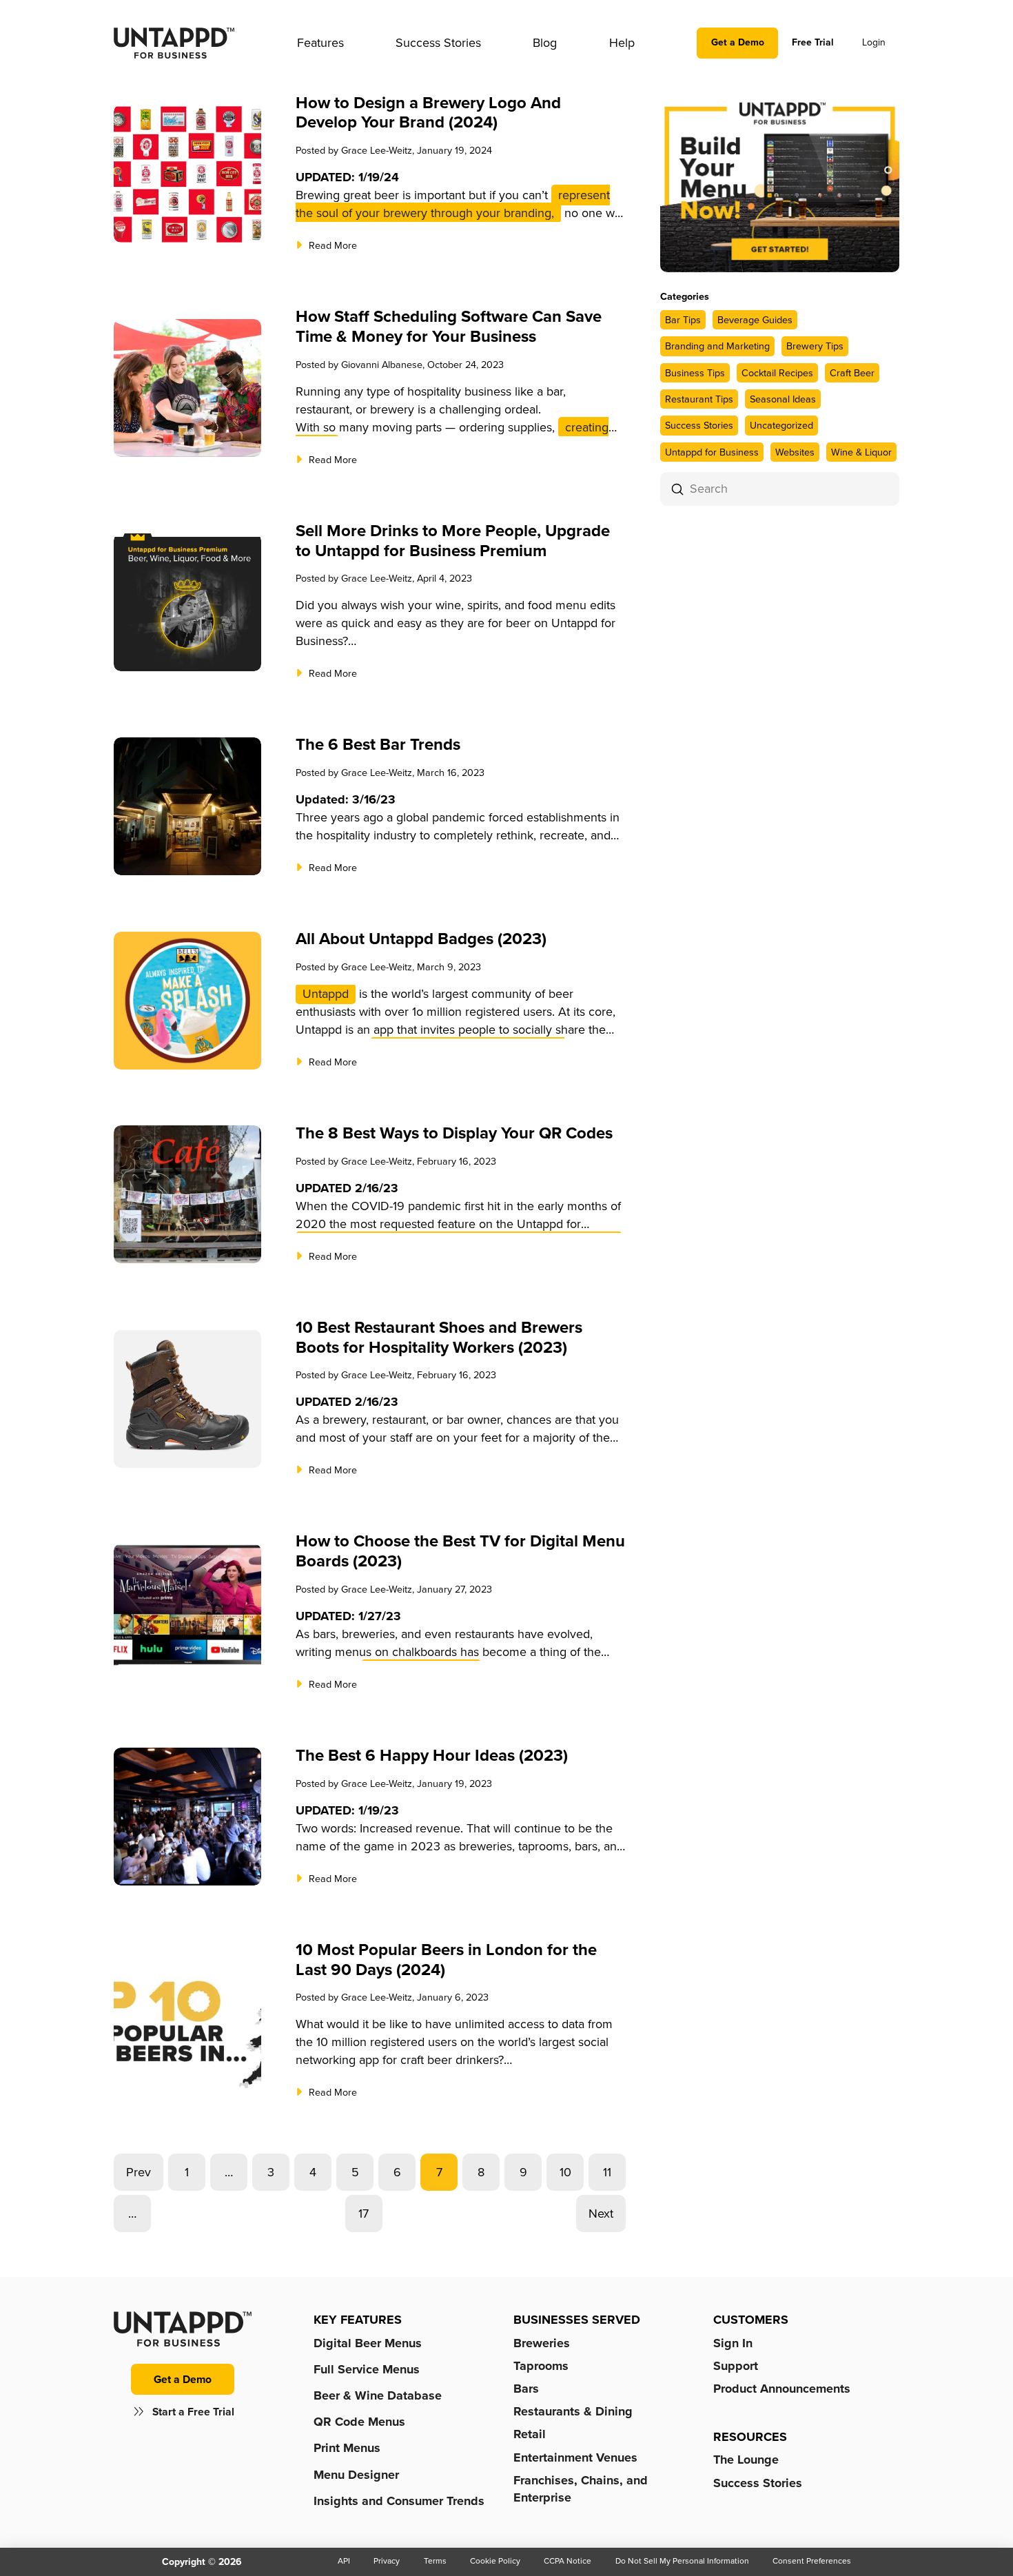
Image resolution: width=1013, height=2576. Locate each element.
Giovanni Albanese (382, 365)
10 (565, 2172)
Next (601, 2214)
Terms (435, 2561)
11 (607, 2172)
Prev (139, 2172)
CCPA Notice (567, 2561)
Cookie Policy (495, 2561)
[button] (320, 43)
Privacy (387, 2561)
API (344, 2561)
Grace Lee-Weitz (377, 150)
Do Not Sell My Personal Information (682, 2561)
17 (364, 2214)
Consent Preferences (812, 2561)
